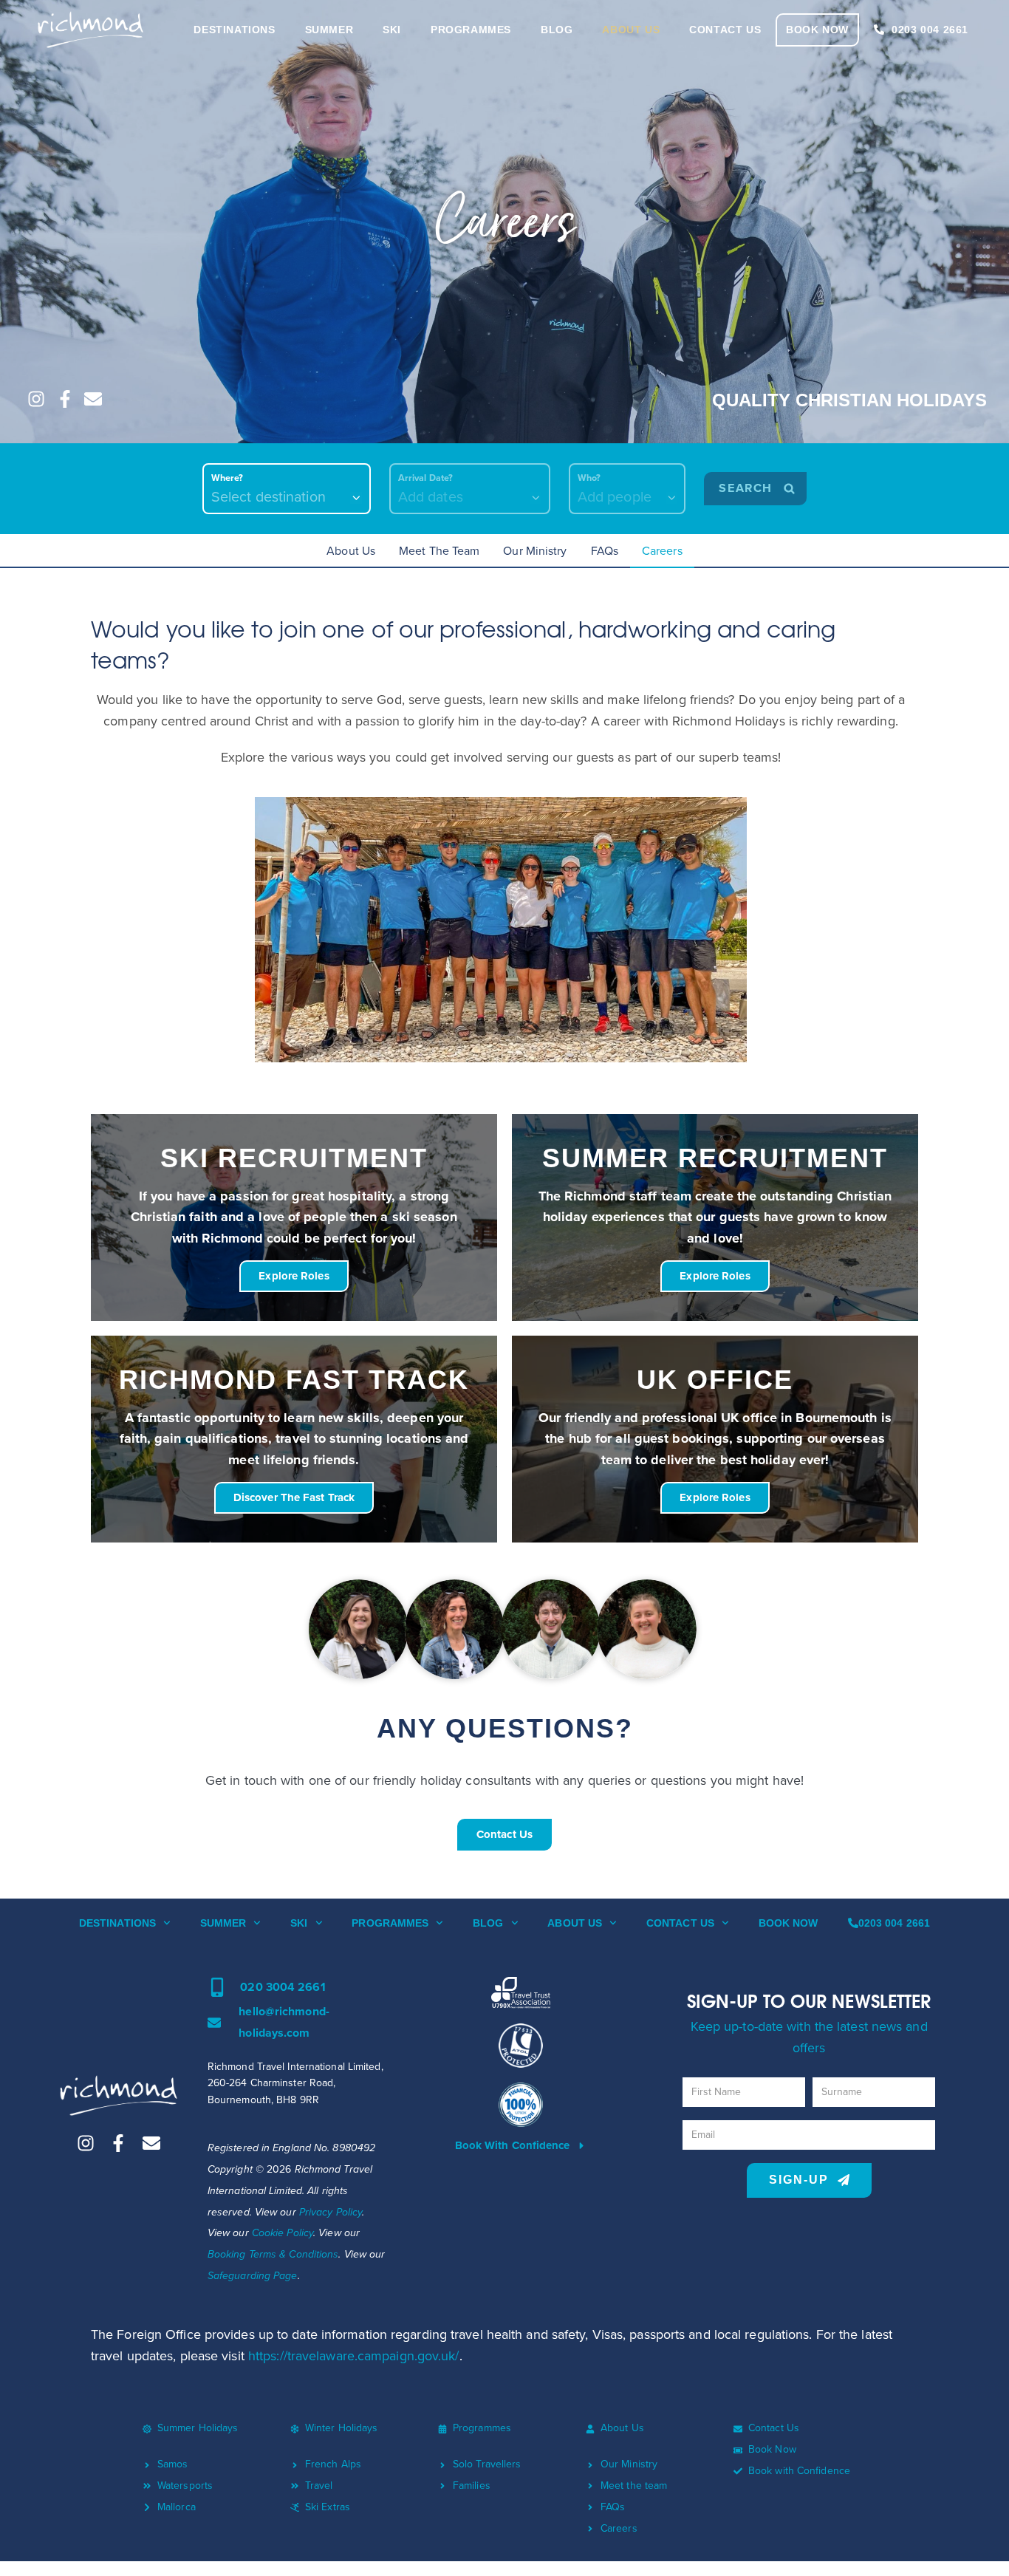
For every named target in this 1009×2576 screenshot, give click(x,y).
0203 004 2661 (894, 1923)
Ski (299, 1923)
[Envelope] (93, 399)
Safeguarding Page (253, 2276)
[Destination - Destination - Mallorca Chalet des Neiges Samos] (287, 489)
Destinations (117, 1923)
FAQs (605, 551)
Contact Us (680, 1923)
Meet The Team (439, 551)
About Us (351, 551)
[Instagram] (36, 399)
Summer (223, 1923)
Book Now (789, 1923)
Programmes (390, 1923)
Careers (662, 551)
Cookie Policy (283, 2233)
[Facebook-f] (65, 399)
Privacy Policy (331, 2212)
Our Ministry (535, 551)
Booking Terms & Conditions (273, 2254)
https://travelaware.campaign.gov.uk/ (354, 2356)
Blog (488, 1923)
